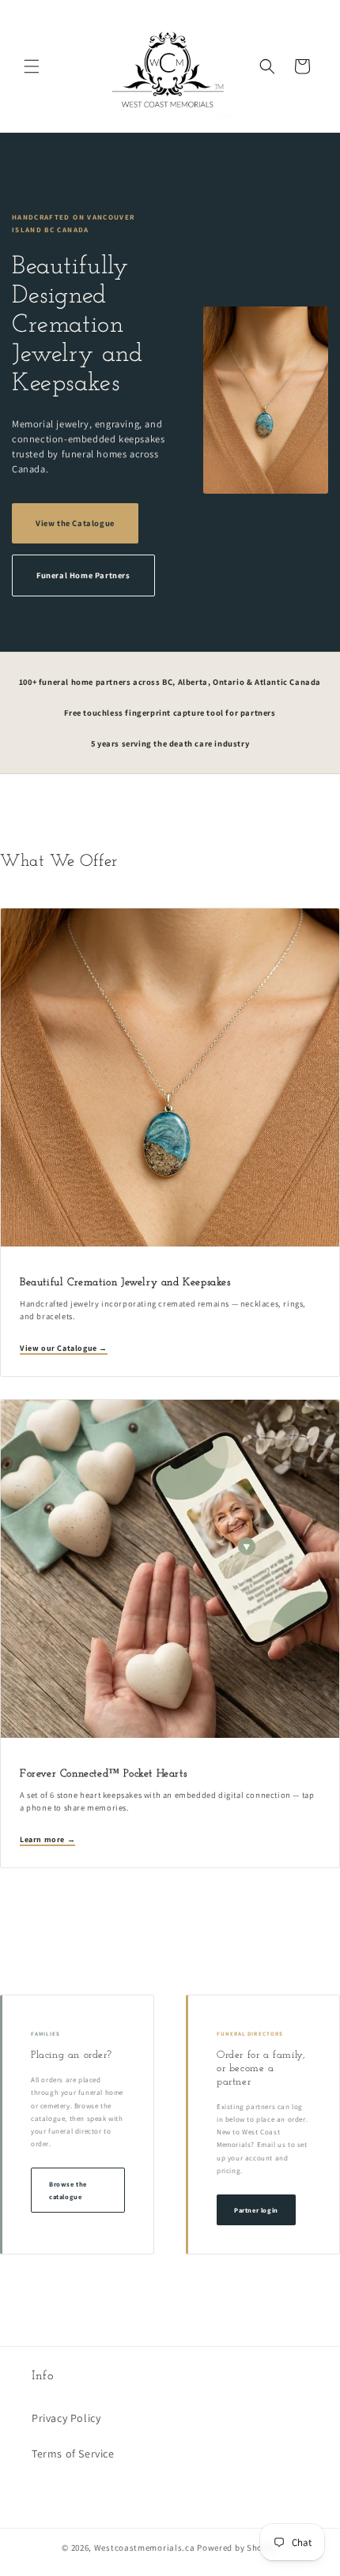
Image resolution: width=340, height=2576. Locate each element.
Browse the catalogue (68, 2190)
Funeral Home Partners (83, 575)
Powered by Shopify (238, 2548)
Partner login (256, 2210)
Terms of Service (73, 2454)
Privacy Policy (66, 2418)
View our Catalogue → (64, 1348)
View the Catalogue (75, 523)
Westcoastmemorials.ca (145, 2548)
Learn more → (47, 1839)
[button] (32, 66)
